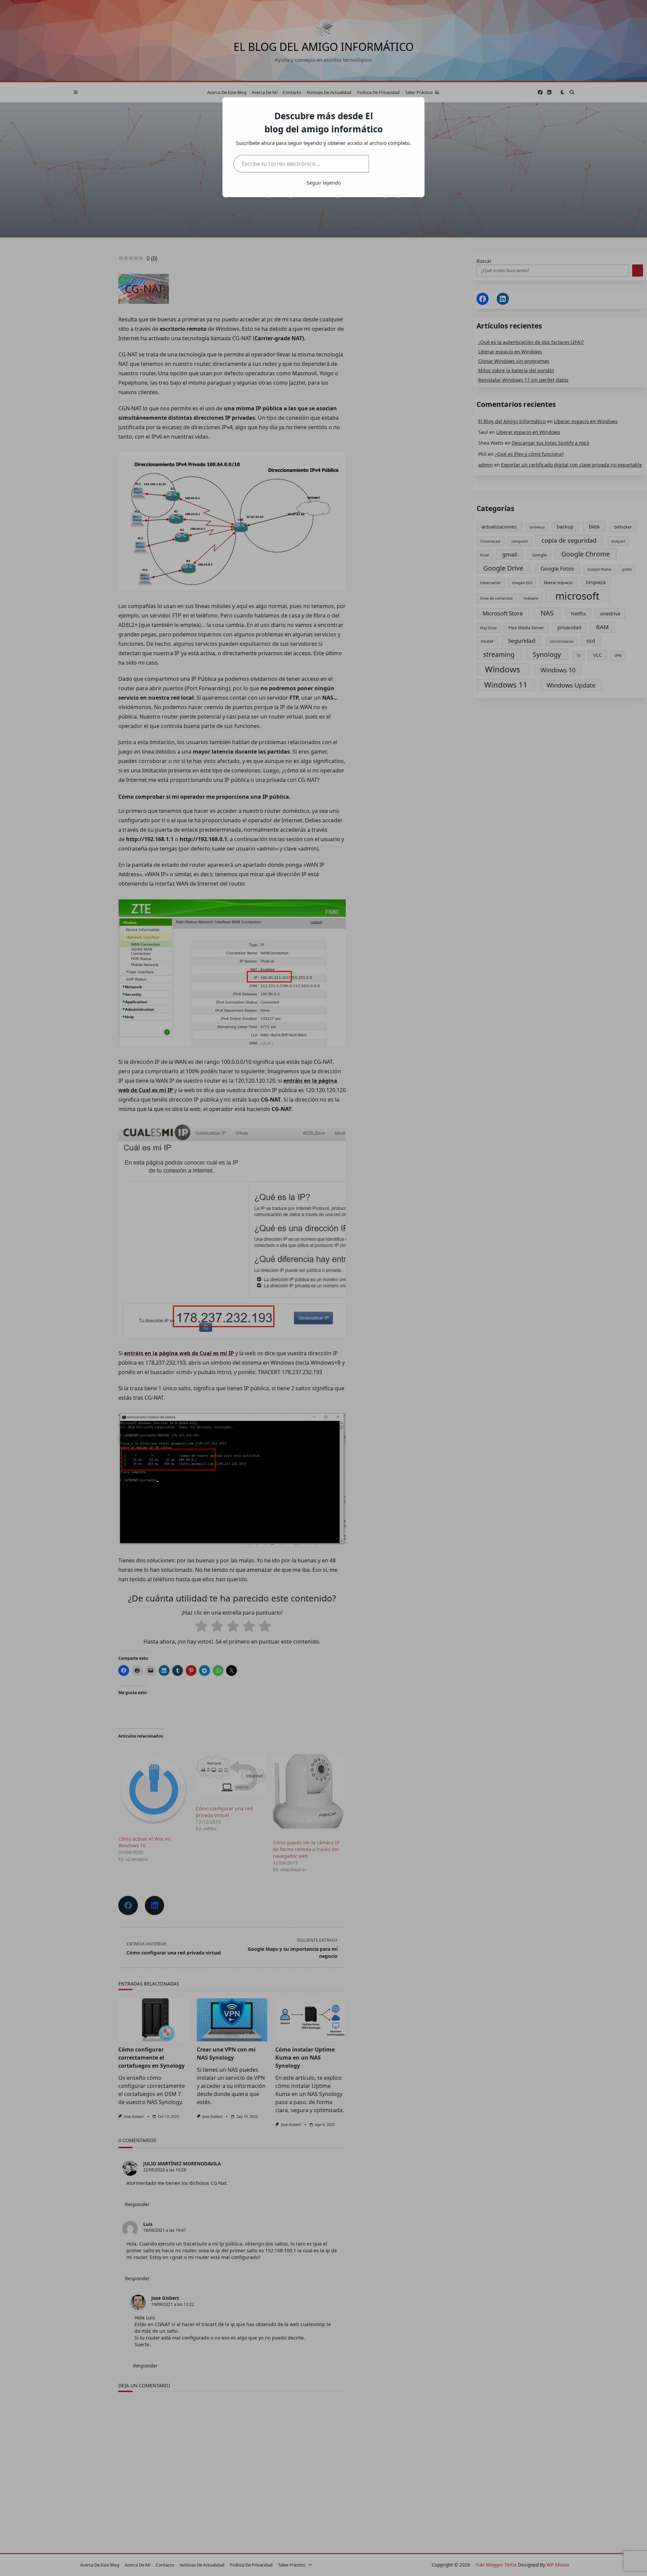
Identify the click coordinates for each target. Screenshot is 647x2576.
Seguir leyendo (324, 183)
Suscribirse (391, 164)
